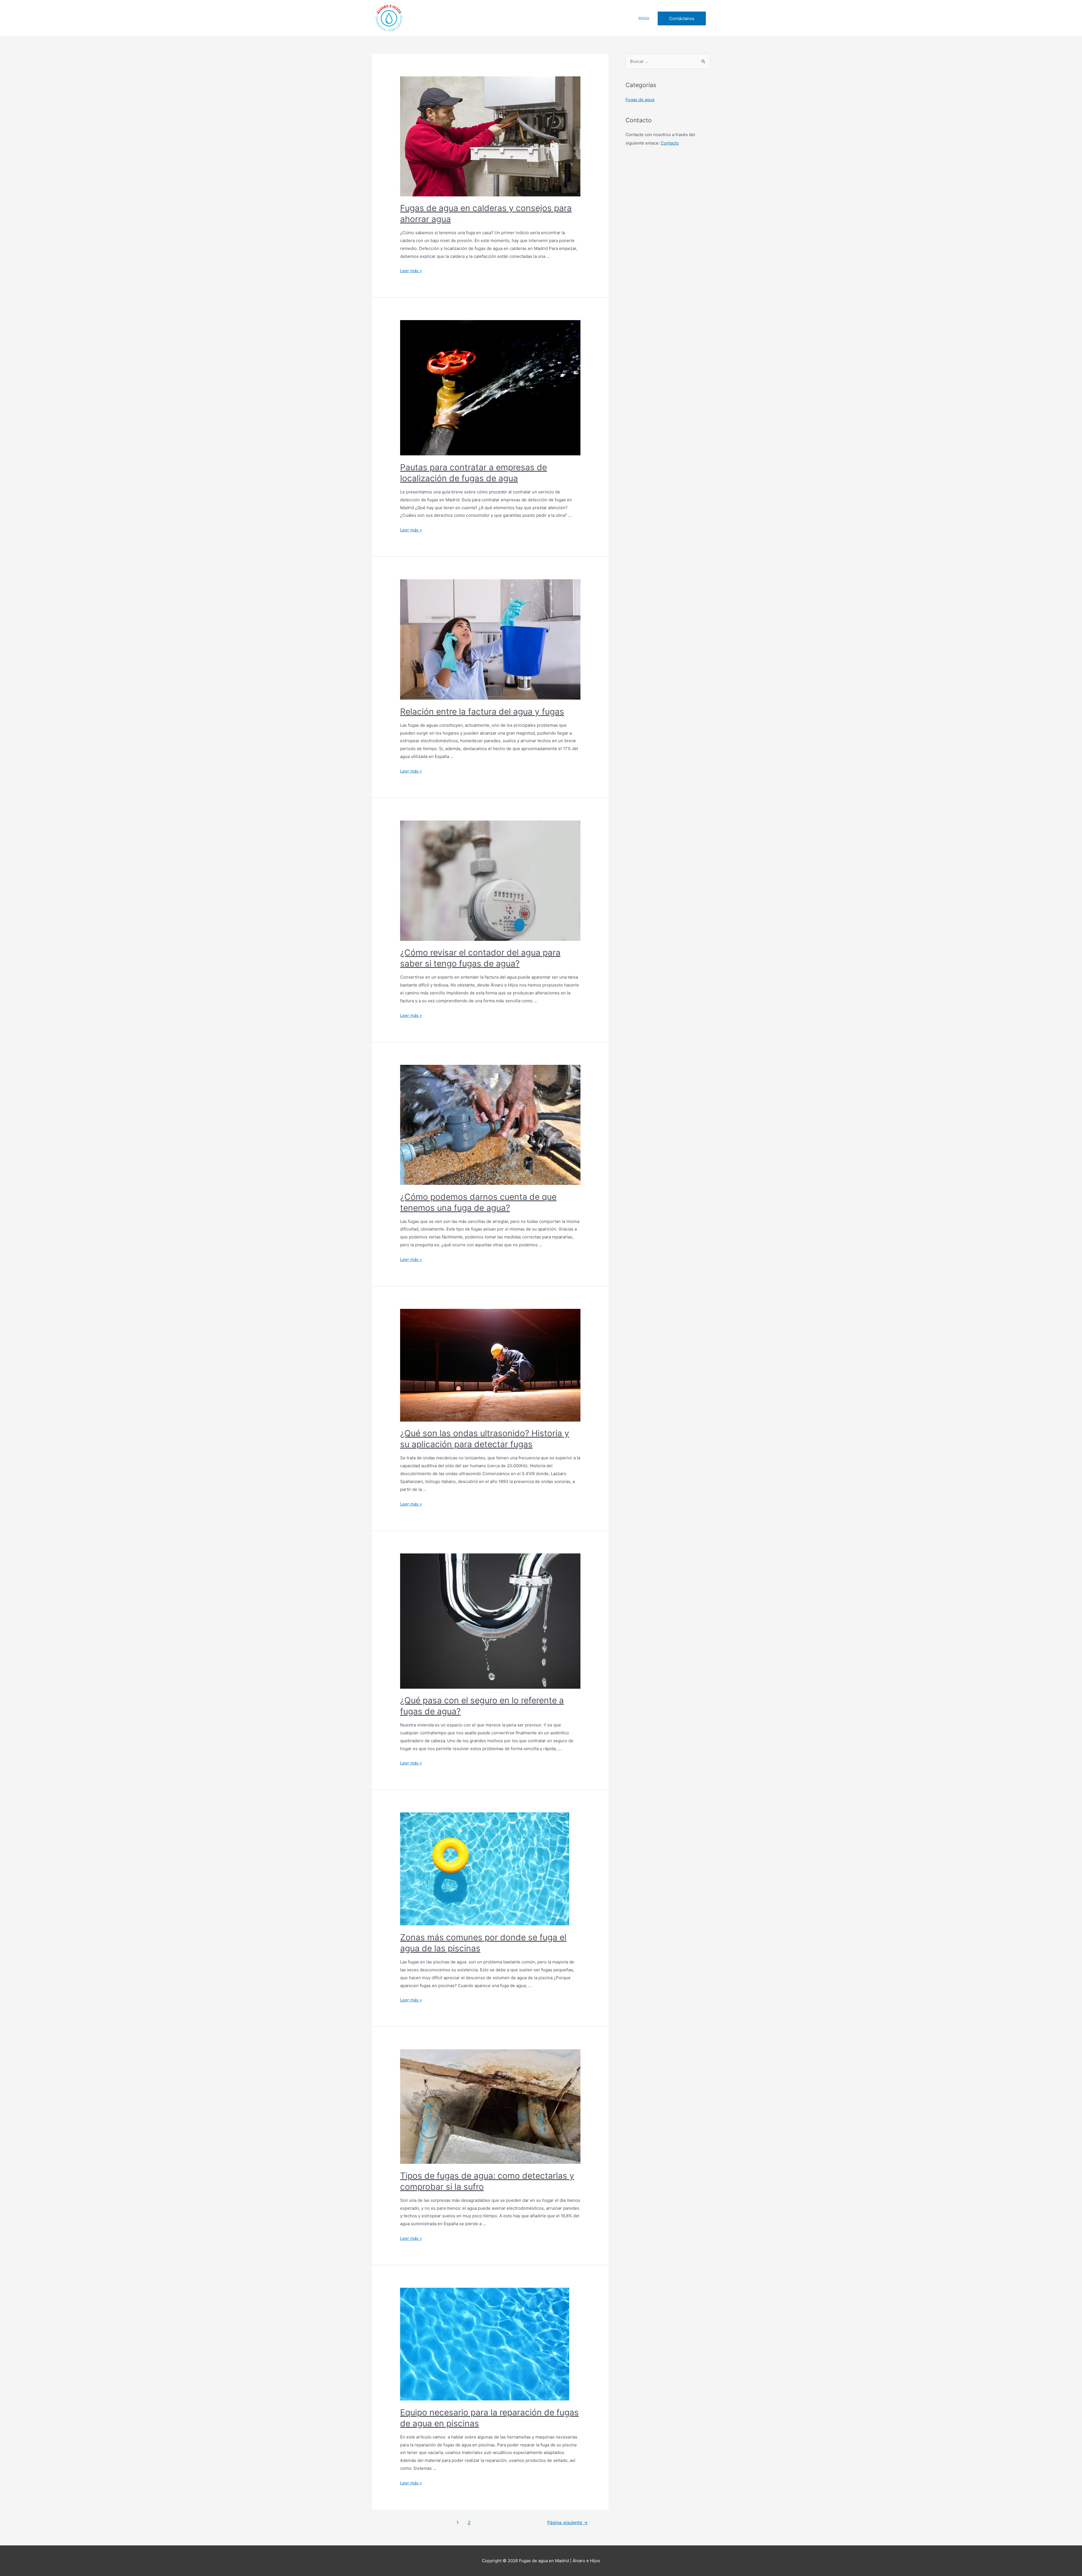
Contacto (670, 143)
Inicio (644, 18)
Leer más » (411, 271)
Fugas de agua (640, 100)
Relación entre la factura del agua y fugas (482, 711)
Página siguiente (567, 2523)
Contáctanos (682, 18)
